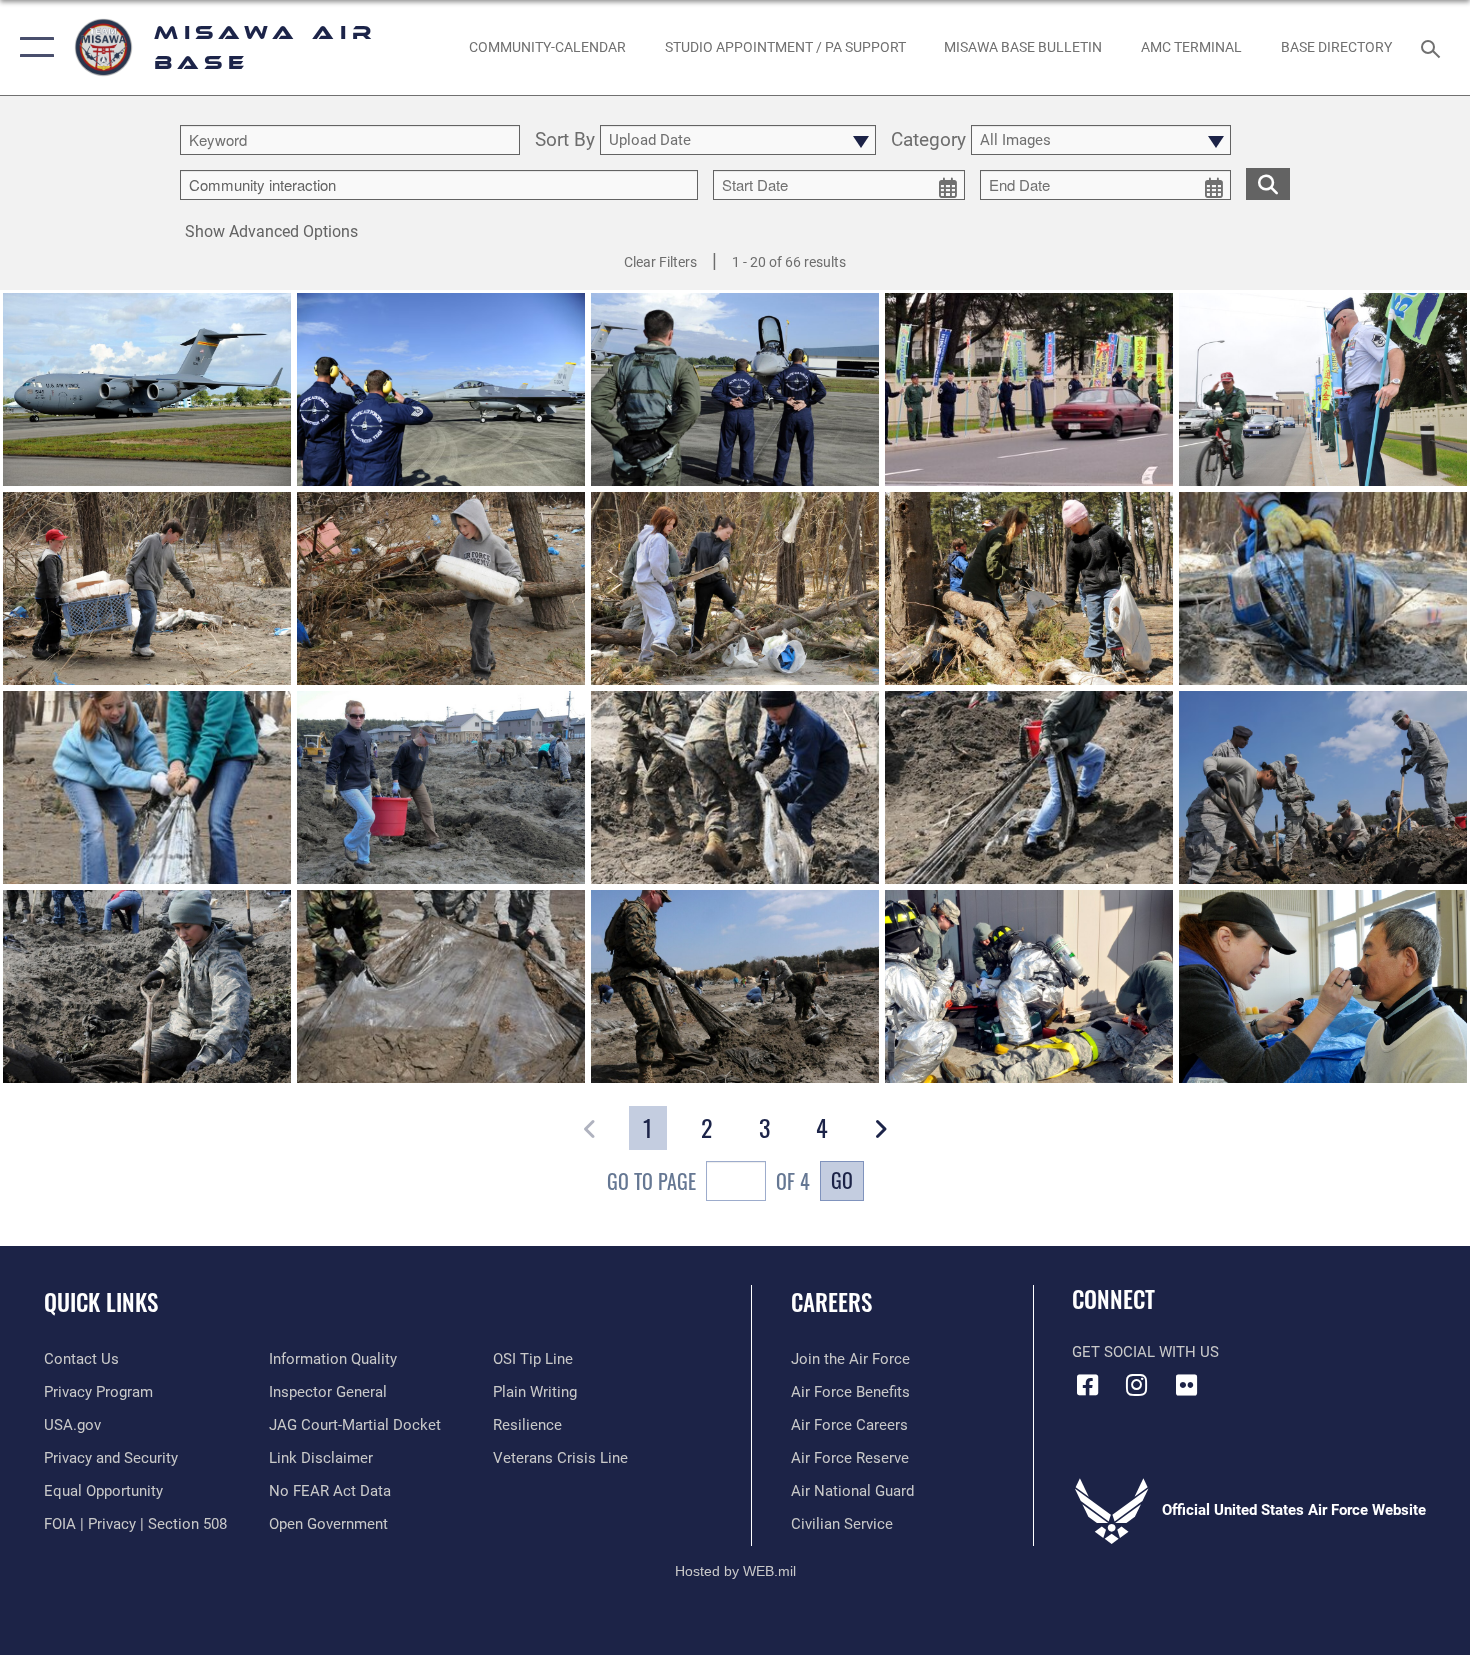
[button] (32, 47)
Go (842, 1180)
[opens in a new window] (1186, 1385)
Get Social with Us (1145, 1352)
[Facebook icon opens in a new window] (1087, 1385)
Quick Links (101, 1302)
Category (928, 140)
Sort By (565, 140)
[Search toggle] (1433, 47)
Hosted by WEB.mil (735, 1571)
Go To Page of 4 (708, 1181)
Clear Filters (660, 262)
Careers (831, 1302)
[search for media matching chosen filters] (1268, 183)
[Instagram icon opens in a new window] (1137, 1385)
